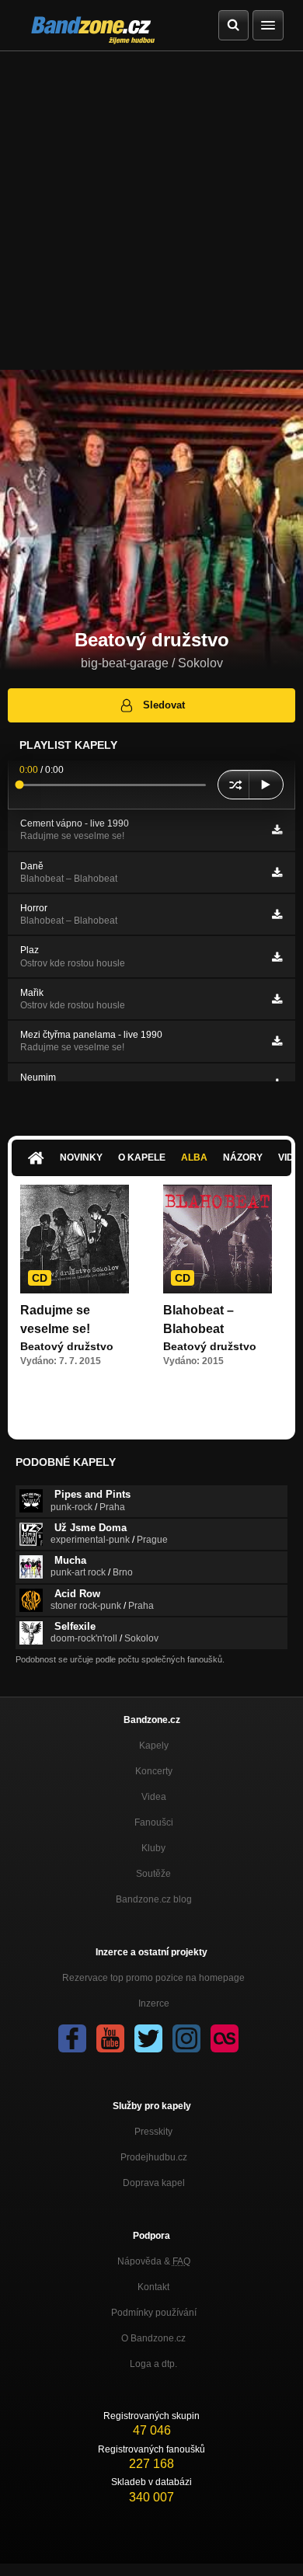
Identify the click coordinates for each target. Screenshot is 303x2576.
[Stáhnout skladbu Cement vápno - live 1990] (277, 830)
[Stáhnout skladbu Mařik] (277, 999)
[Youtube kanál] (110, 2038)
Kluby (153, 1848)
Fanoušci (154, 1822)
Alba (194, 1157)
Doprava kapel (154, 2183)
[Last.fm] (225, 2038)
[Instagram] (186, 2038)
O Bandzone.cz (153, 2338)
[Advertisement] (151, 211)
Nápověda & (154, 2261)
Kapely (154, 1746)
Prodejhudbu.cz (154, 2157)
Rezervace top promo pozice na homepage (153, 1978)
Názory (243, 1157)
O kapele (142, 1157)
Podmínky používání (154, 2313)
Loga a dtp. (153, 2364)
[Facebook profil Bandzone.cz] (72, 2038)
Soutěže (153, 1874)
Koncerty (154, 1771)
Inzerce (154, 2003)
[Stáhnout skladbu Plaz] (277, 957)
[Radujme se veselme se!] (75, 1239)
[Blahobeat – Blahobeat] (218, 1239)
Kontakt (153, 2287)
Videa (154, 1797)
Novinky (81, 1157)
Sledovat (164, 705)
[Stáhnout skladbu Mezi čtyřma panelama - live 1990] (277, 1041)
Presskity (153, 2132)
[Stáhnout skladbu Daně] (277, 872)
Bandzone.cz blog (154, 1899)
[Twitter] (148, 2038)
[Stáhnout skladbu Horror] (277, 914)
